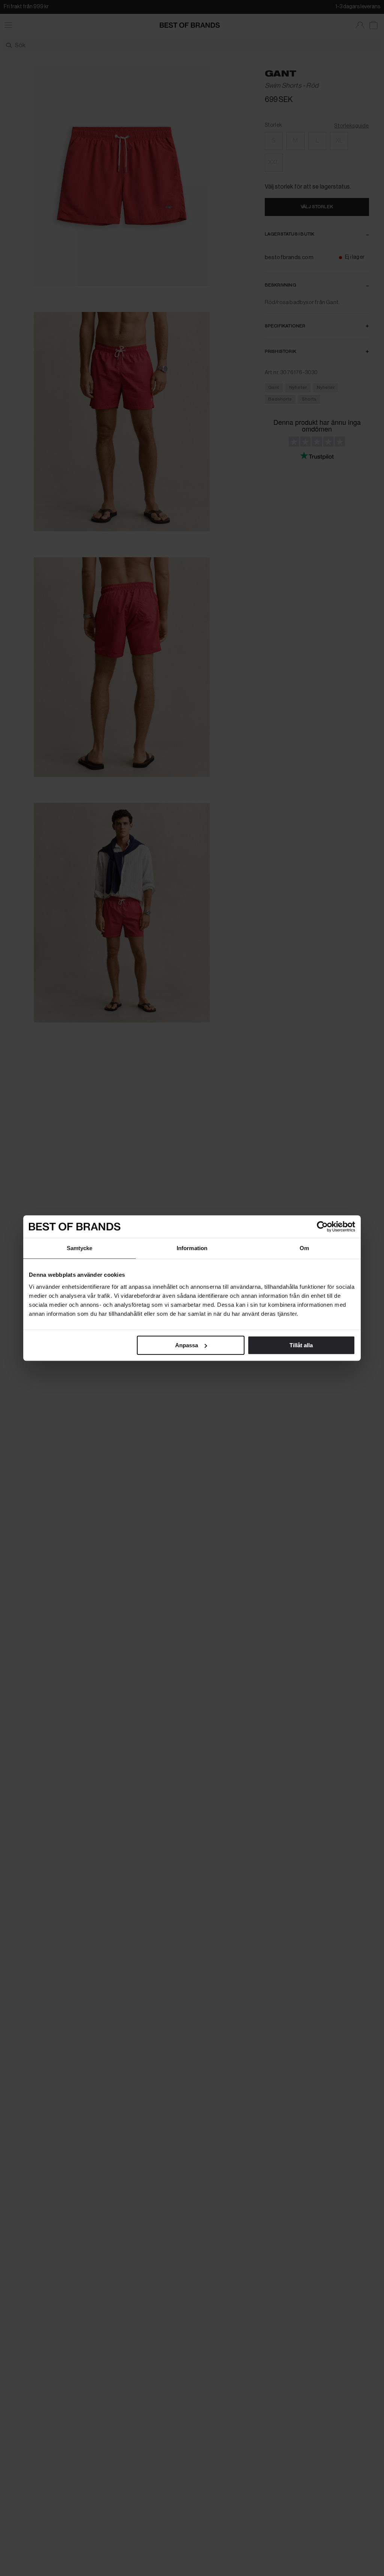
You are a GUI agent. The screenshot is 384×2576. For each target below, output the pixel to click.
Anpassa (187, 1345)
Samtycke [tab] (80, 1248)
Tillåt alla (301, 1345)
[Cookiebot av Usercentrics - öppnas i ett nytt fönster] (322, 1227)
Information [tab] (192, 1248)
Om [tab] (304, 1248)
